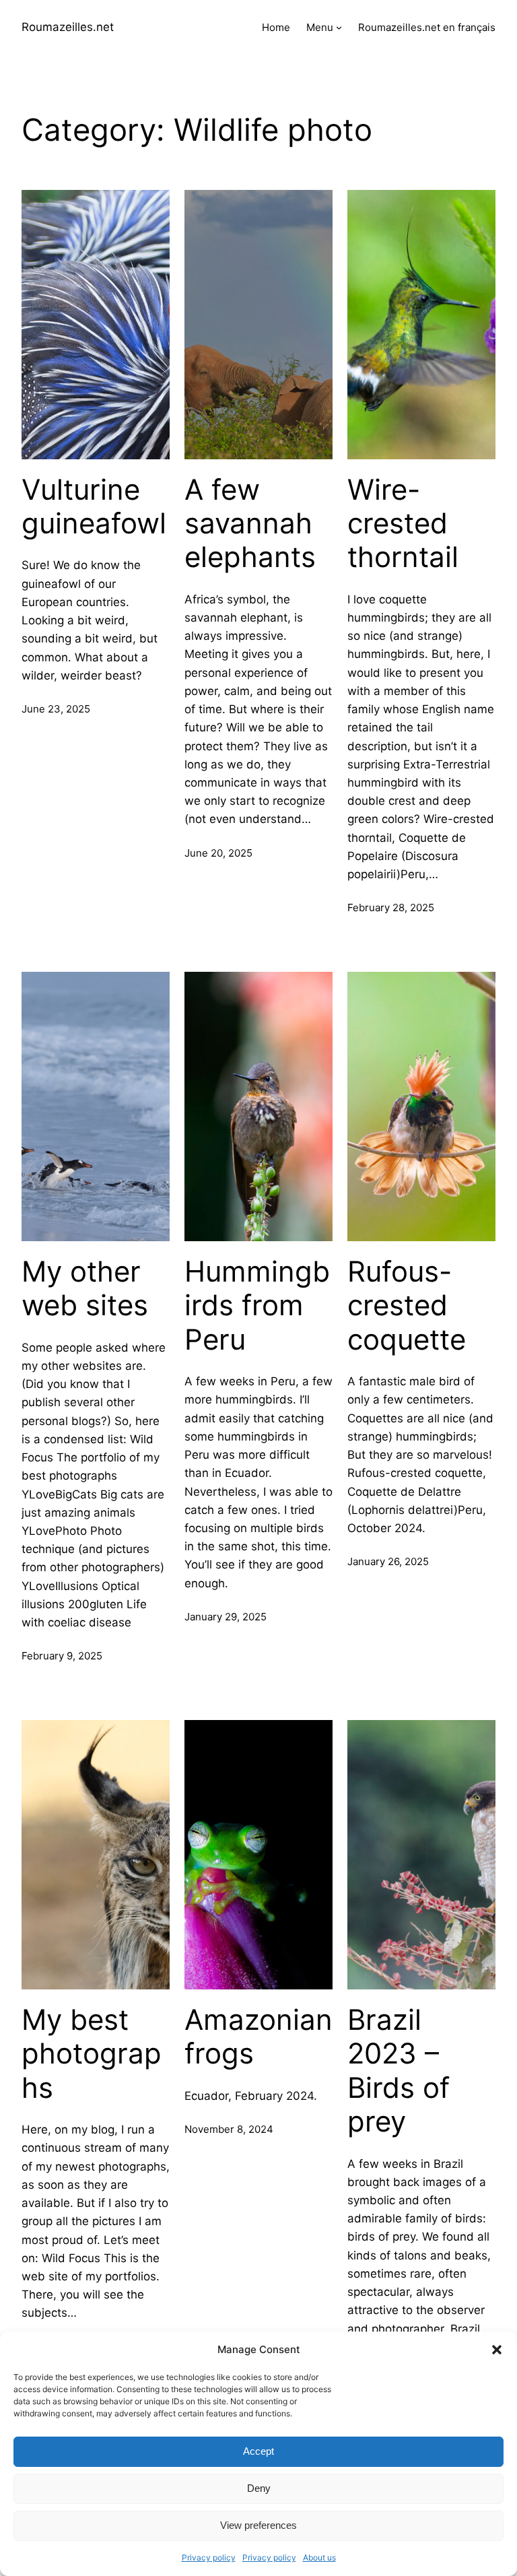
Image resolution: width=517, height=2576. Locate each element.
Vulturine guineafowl (94, 506)
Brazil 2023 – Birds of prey (399, 2071)
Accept (258, 2451)
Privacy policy (209, 2557)
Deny (259, 2488)
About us (319, 2557)
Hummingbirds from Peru (257, 1306)
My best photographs (92, 2054)
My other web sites (85, 1288)
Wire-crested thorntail (403, 524)
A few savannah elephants (250, 524)
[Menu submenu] (339, 27)
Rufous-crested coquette (407, 1306)
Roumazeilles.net (68, 27)
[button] (497, 2350)
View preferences (258, 2525)
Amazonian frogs (258, 2037)
